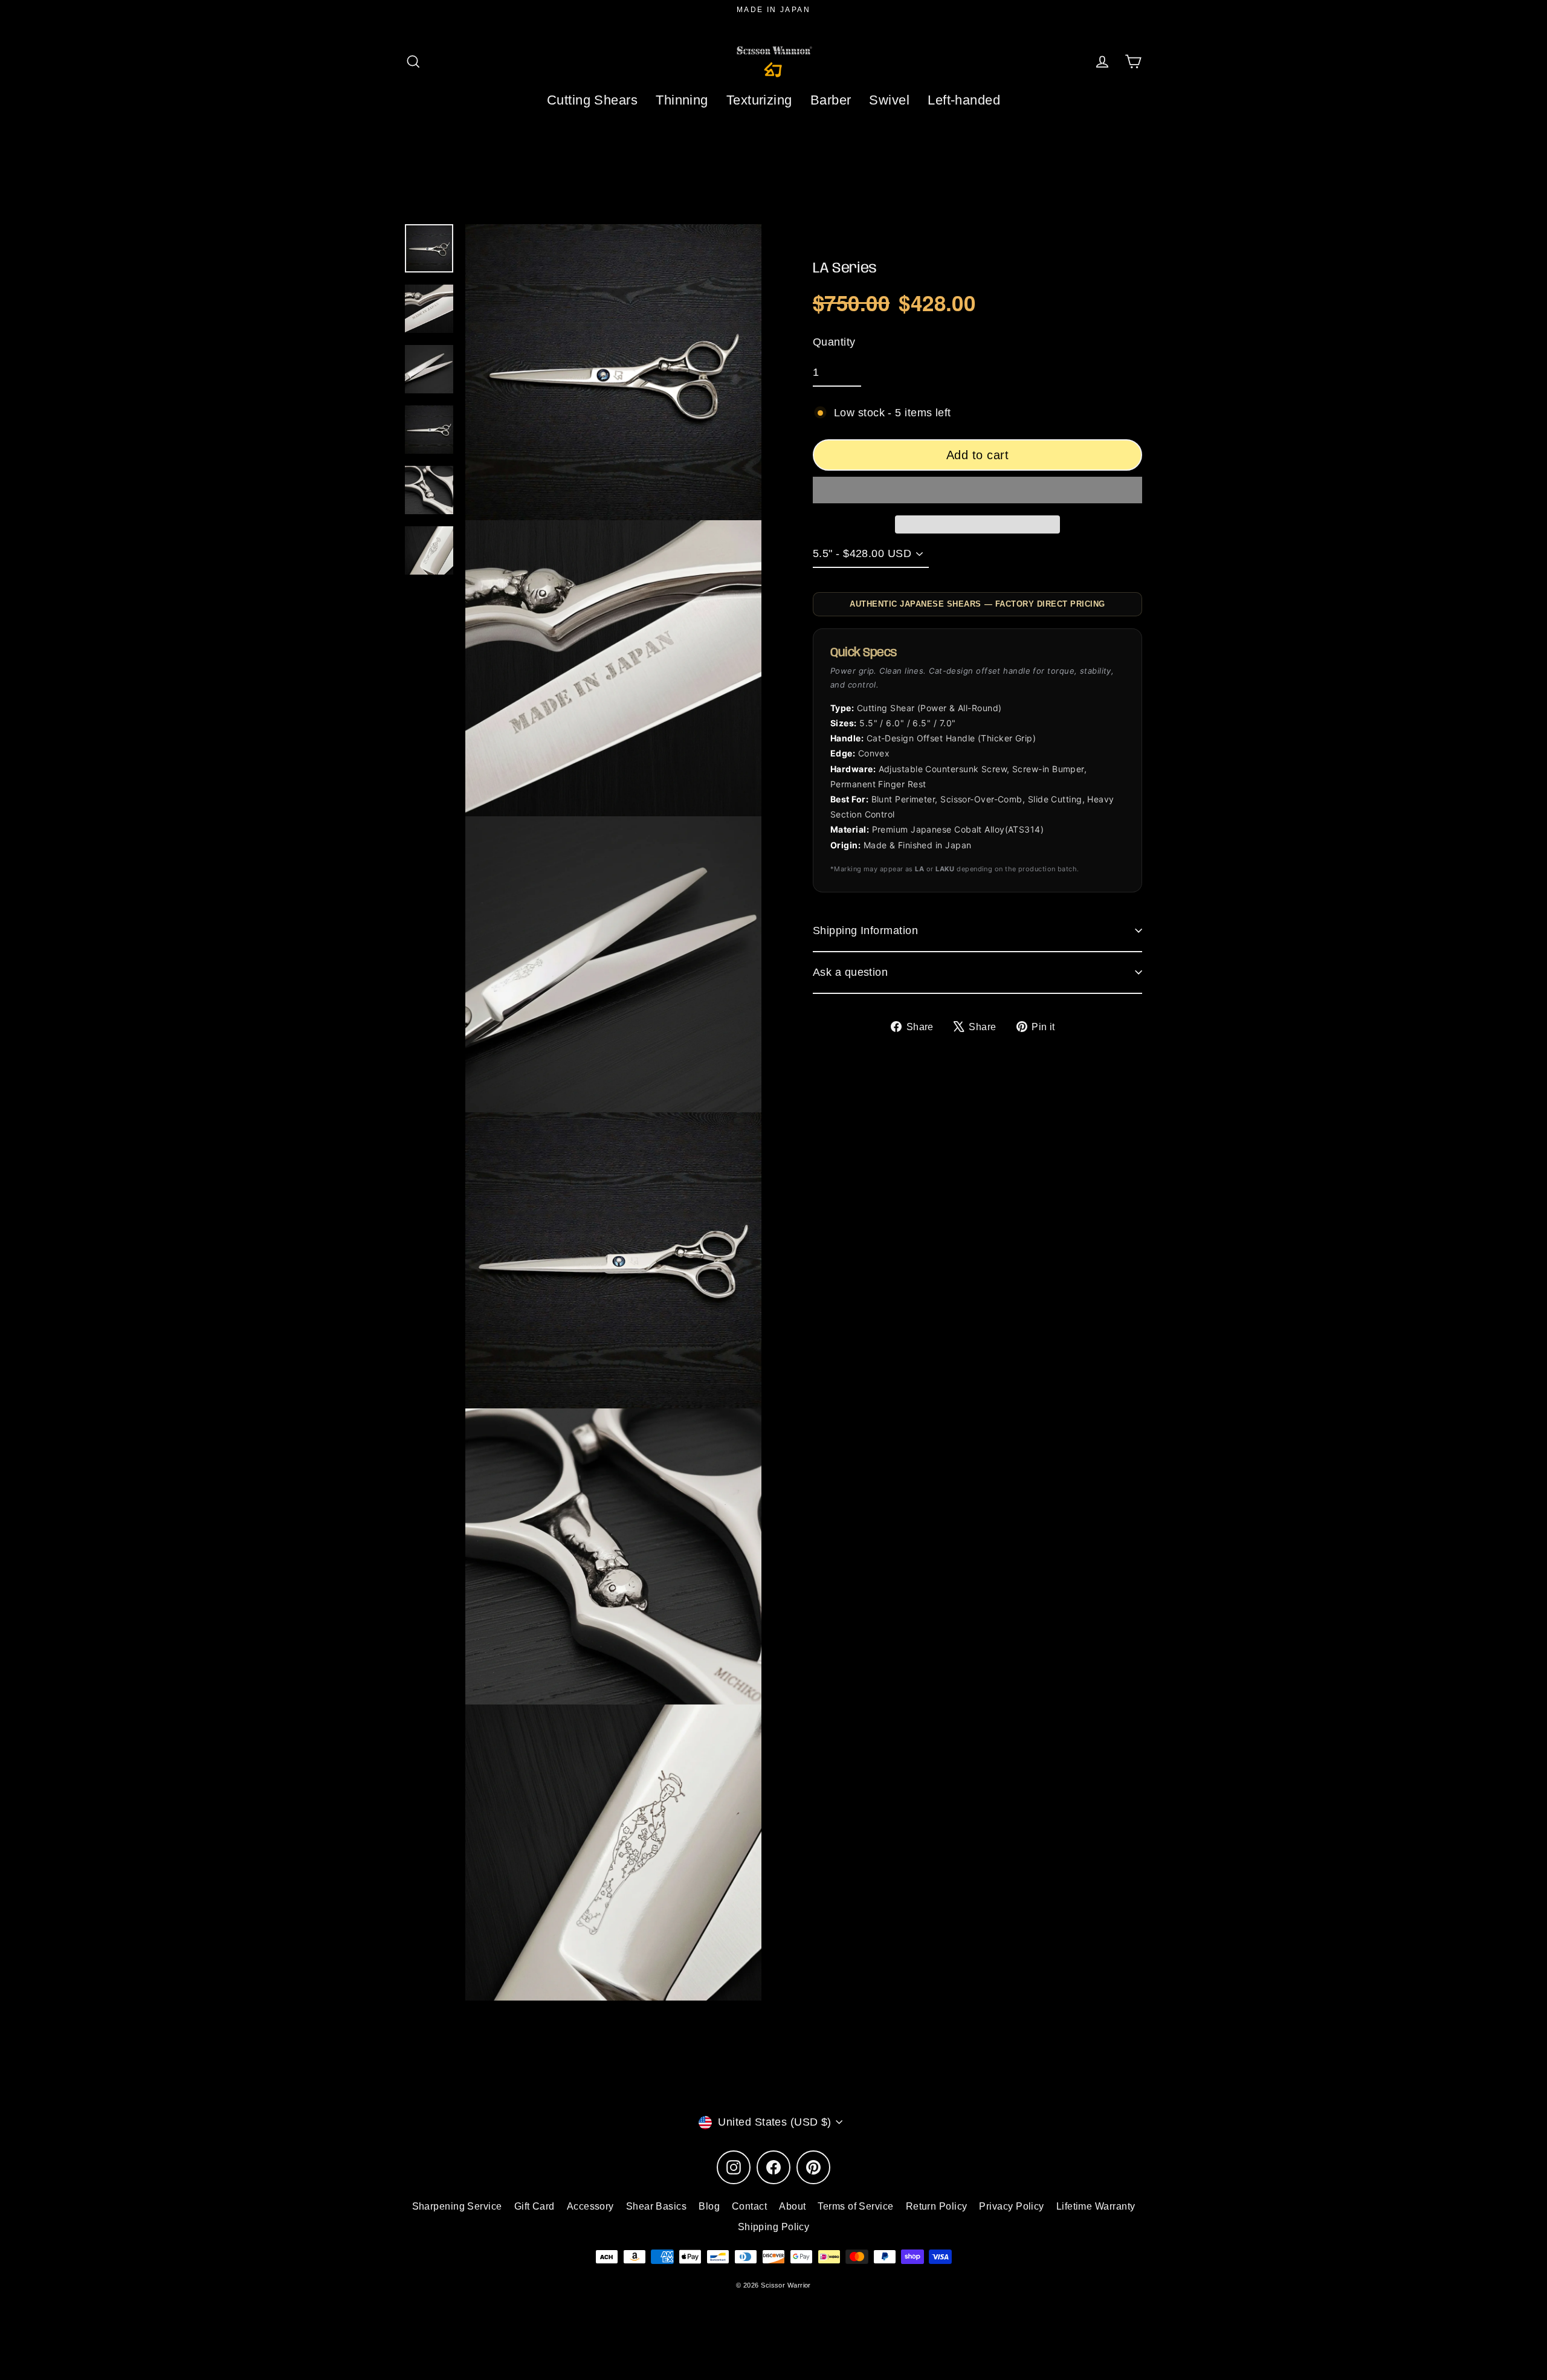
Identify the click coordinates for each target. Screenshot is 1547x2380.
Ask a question (850, 972)
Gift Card (535, 2206)
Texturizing (759, 100)
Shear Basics (656, 2206)
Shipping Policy (774, 2227)
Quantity (834, 341)
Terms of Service (855, 2206)
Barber (831, 100)
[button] (977, 490)
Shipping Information (865, 930)
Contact (749, 2206)
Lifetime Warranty (1096, 2206)
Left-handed (964, 100)
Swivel (889, 100)
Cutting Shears (592, 100)
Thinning (682, 100)
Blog (709, 2206)
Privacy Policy (1011, 2206)
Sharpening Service (457, 2206)
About (792, 2206)
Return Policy (937, 2206)
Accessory (590, 2206)
